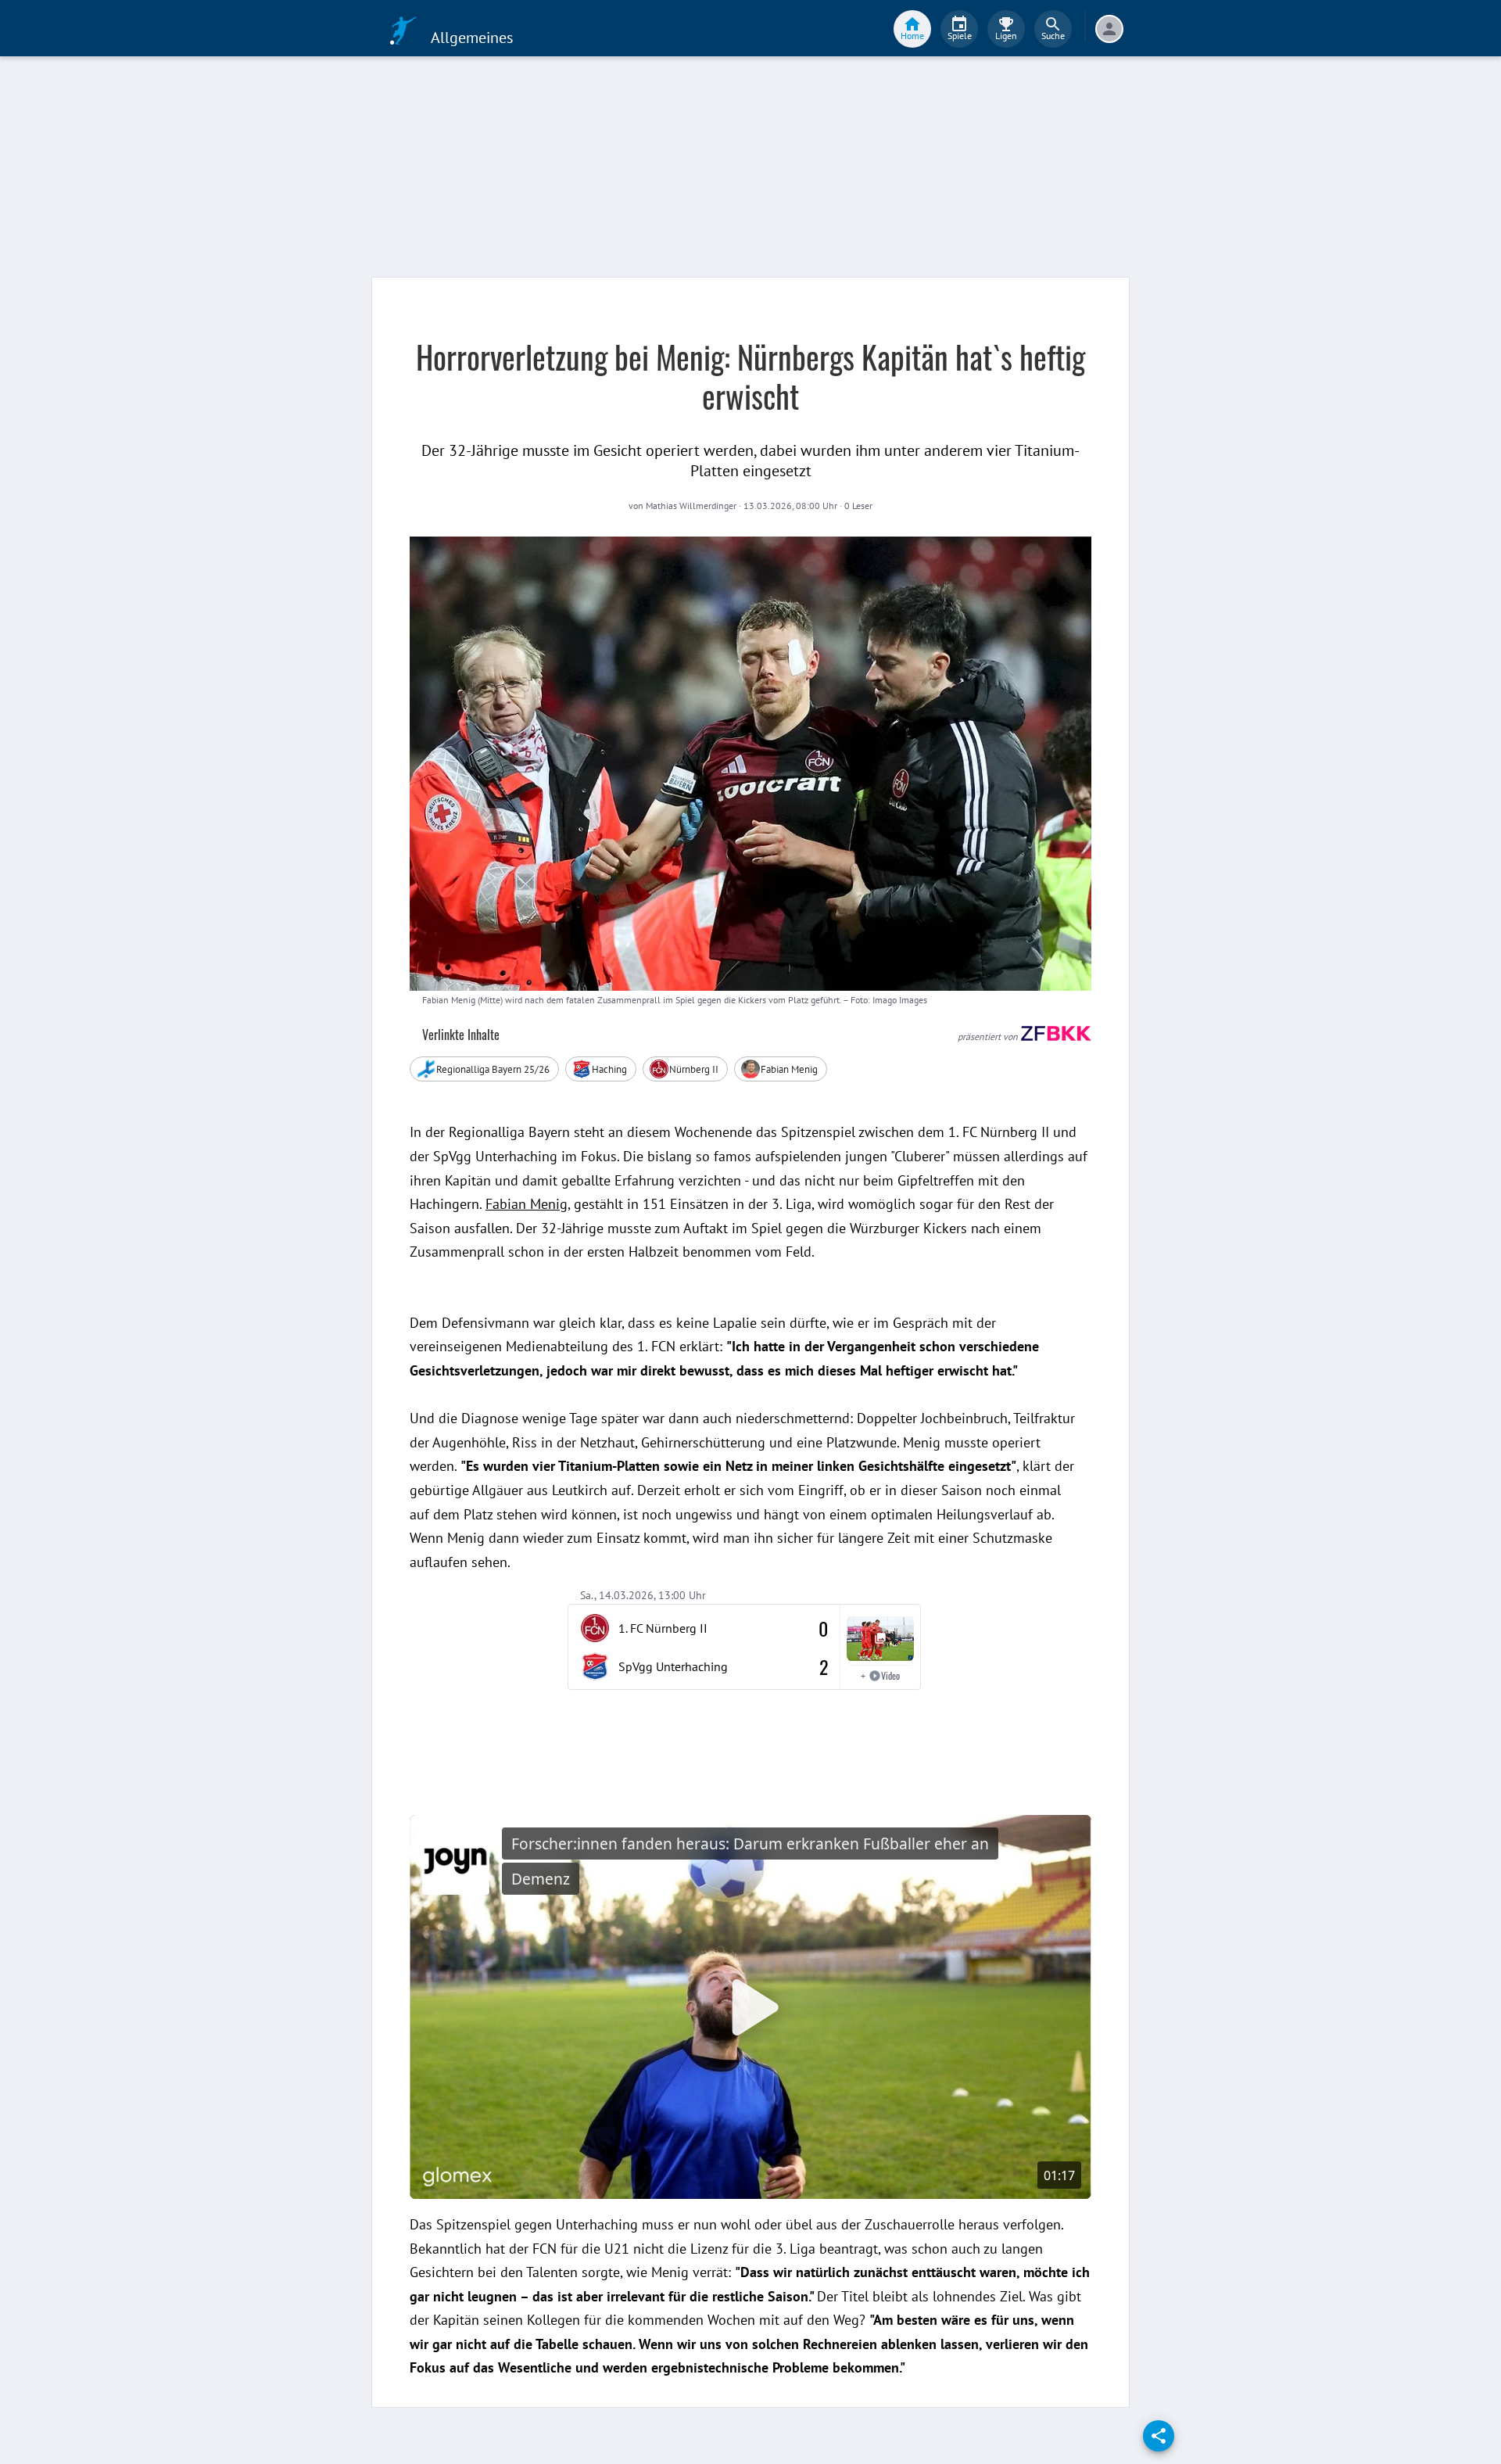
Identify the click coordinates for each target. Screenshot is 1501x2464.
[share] (1159, 2436)
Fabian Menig (527, 1204)
